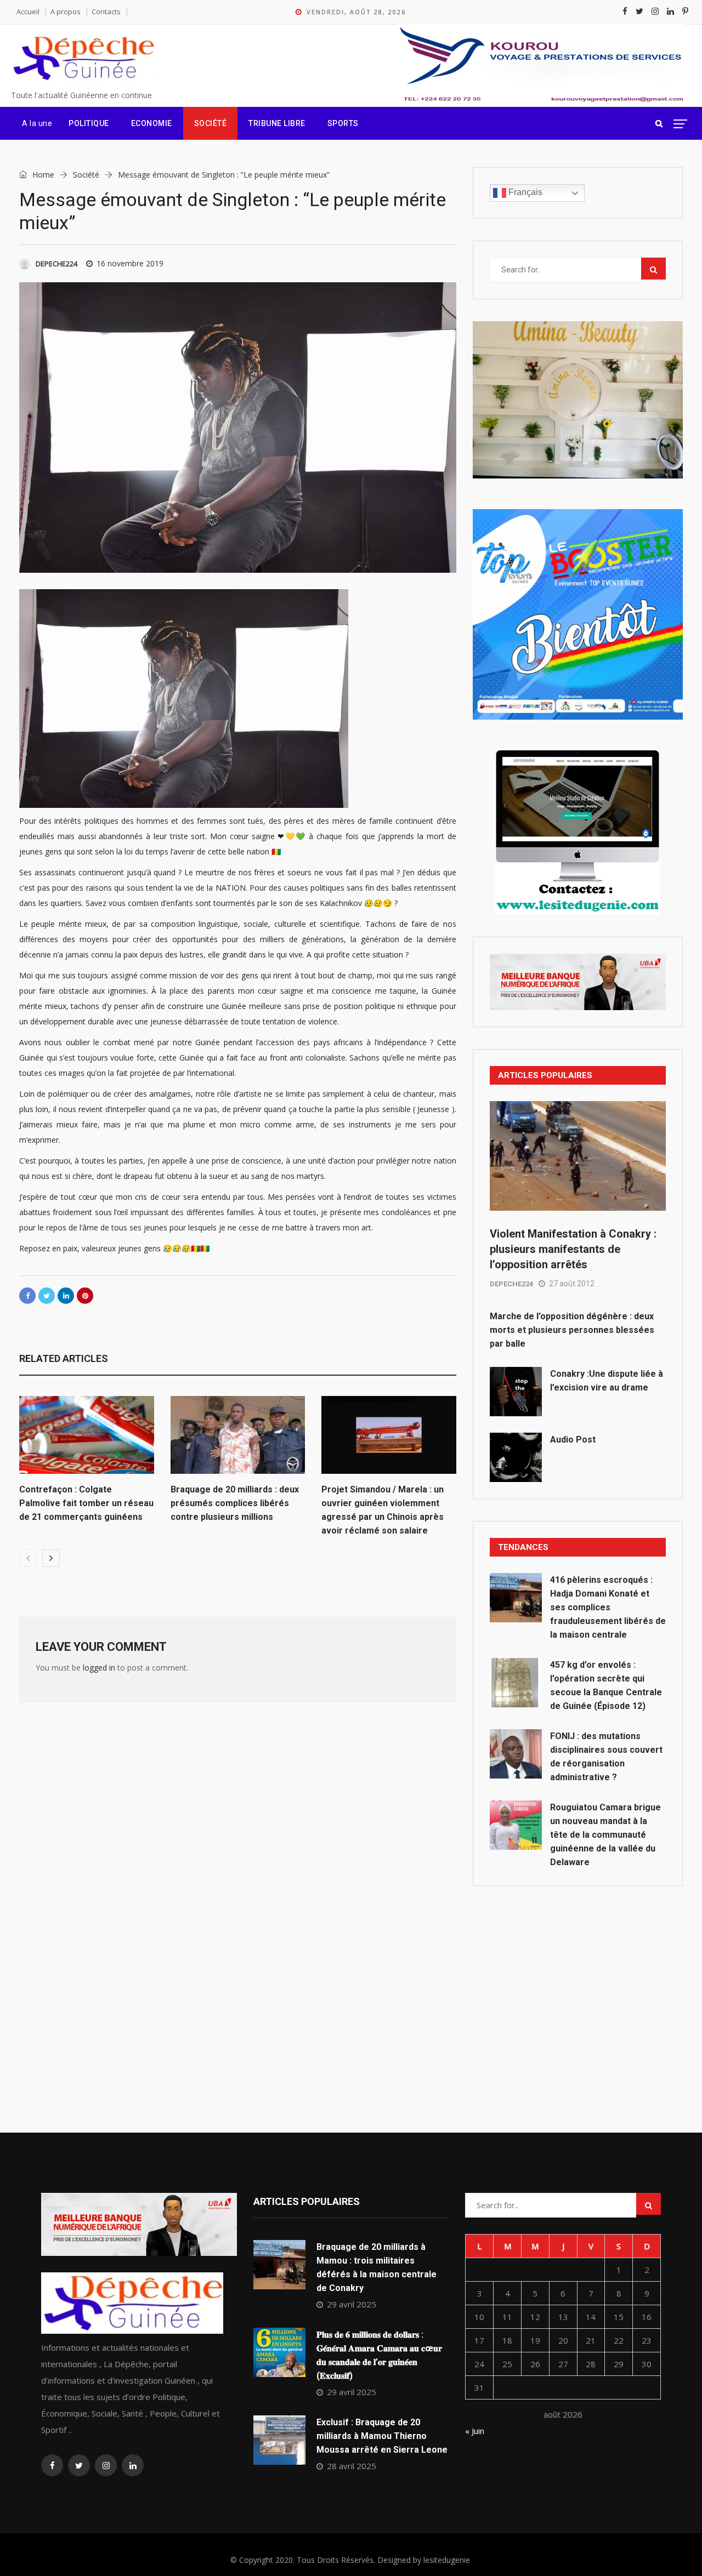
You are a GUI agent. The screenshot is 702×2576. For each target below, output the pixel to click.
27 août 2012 (572, 1284)
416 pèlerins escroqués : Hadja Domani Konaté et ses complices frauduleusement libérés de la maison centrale (608, 1607)
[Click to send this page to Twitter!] (47, 1296)
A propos (66, 12)
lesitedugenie (447, 2560)
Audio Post (573, 1440)
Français (524, 192)
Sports (343, 123)
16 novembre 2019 (130, 263)
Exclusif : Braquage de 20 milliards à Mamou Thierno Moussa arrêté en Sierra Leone (382, 2436)
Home (42, 175)
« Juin (475, 2431)
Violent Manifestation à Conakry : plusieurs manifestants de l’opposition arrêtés (573, 1249)
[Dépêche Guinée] (83, 59)
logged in (99, 1668)
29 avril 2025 (352, 2304)
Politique (89, 123)
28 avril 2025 (352, 2466)
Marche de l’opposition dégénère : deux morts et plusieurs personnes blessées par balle (572, 1330)
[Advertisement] (578, 1985)
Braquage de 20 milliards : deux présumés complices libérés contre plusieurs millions (235, 1503)
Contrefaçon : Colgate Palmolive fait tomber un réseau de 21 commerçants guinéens (86, 1503)
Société (211, 123)
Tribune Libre (277, 123)
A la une (37, 123)
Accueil (28, 12)
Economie (152, 123)
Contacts (106, 12)
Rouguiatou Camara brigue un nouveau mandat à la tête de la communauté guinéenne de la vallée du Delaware (605, 1835)
